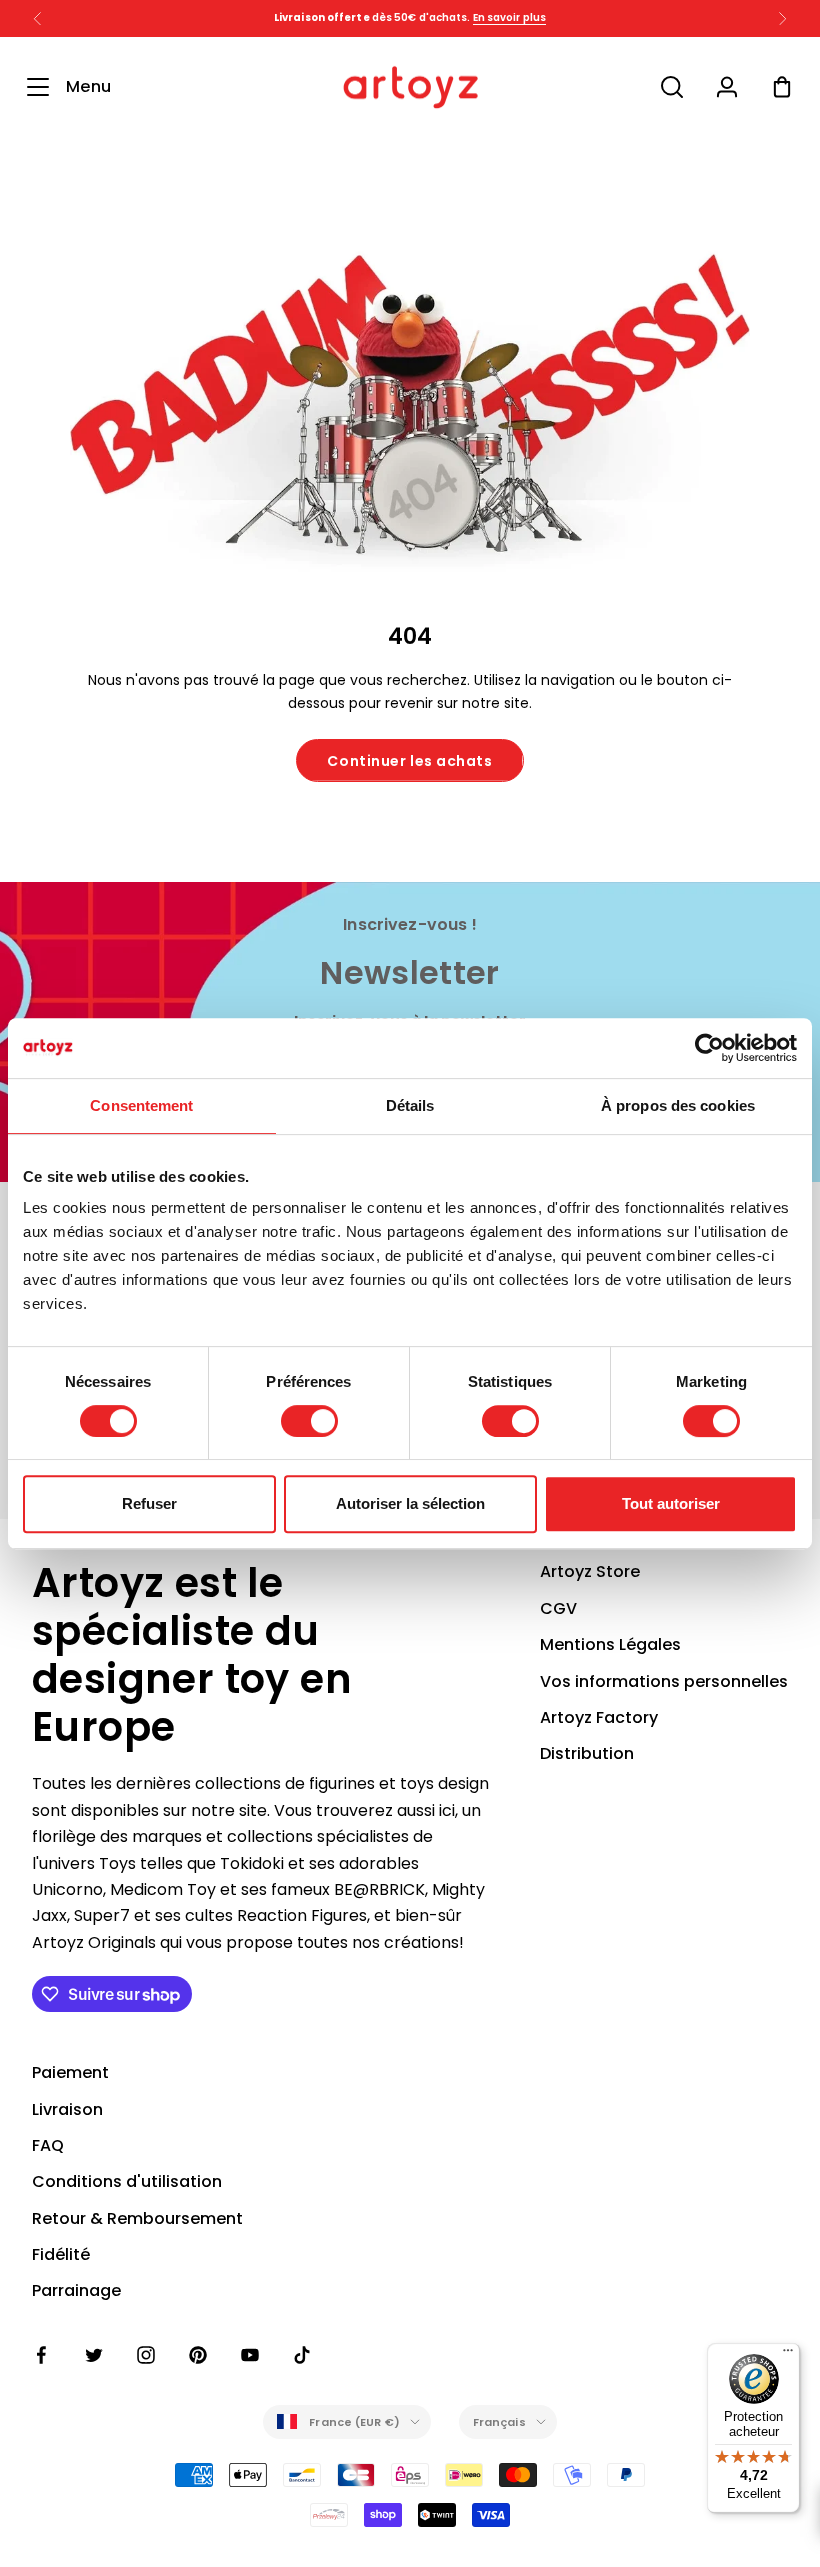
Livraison (67, 2109)
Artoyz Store (590, 1571)
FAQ (48, 2145)
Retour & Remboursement (137, 2218)
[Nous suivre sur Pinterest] (198, 2355)
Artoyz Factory (599, 1717)
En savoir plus (509, 17)
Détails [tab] (410, 1105)
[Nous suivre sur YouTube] (250, 2355)
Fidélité (61, 2254)
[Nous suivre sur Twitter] (94, 2355)
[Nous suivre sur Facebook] (42, 2355)
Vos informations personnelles (664, 1681)
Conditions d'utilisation (127, 2181)
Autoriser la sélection (410, 1503)
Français (499, 2422)
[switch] (309, 1421)
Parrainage (76, 2290)
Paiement (70, 2072)
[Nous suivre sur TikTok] (302, 2355)
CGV (558, 1608)
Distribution (587, 1753)
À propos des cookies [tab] (678, 1105)
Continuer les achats (409, 761)
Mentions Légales (610, 1644)
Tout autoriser (671, 1503)
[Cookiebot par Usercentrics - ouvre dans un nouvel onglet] (709, 1048)
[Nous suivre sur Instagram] (146, 2355)
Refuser (149, 1503)
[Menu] (788, 2355)
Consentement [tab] (141, 1105)
